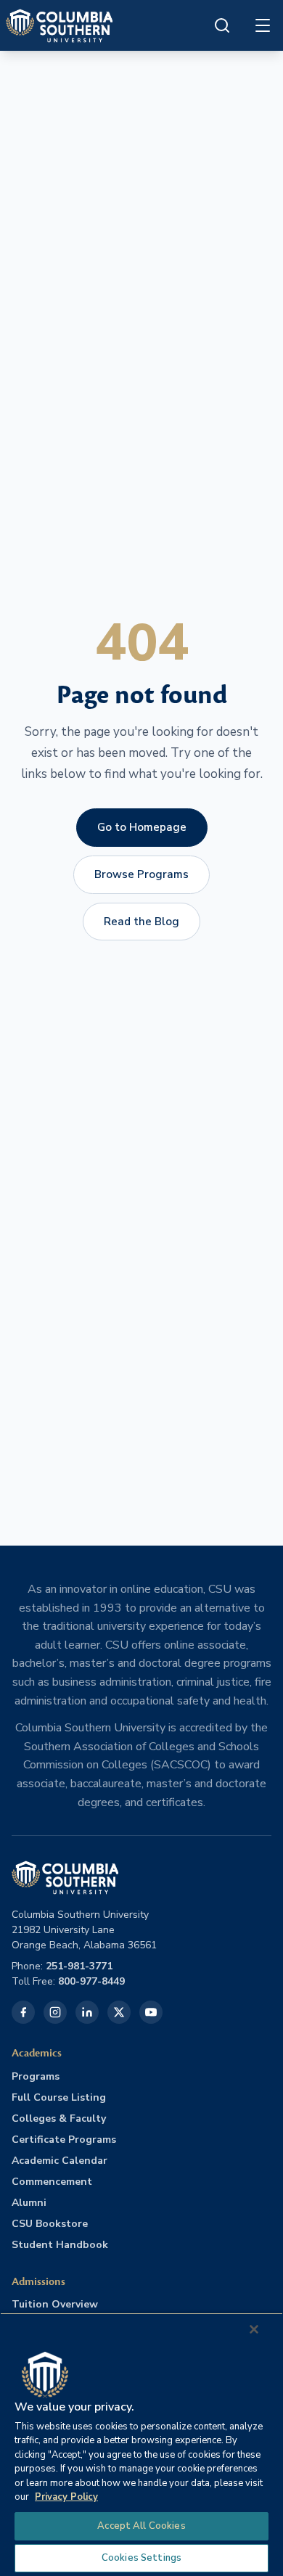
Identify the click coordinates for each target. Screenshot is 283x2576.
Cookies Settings (141, 2558)
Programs (36, 2076)
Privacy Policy (66, 2497)
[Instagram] (55, 2012)
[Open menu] (263, 25)
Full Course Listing (59, 2097)
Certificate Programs (64, 2140)
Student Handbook (60, 2245)
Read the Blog (141, 922)
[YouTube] (151, 2012)
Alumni (29, 2203)
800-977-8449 (91, 1981)
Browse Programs (141, 874)
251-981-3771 (79, 1966)
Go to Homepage (142, 827)
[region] (141, 2444)
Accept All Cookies (141, 2526)
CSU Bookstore (50, 2224)
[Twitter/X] (119, 2012)
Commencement (52, 2182)
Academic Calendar (60, 2161)
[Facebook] (23, 2012)
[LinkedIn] (87, 2012)
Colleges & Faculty (59, 2118)
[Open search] (222, 25)
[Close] (254, 2329)
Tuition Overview (55, 2304)
